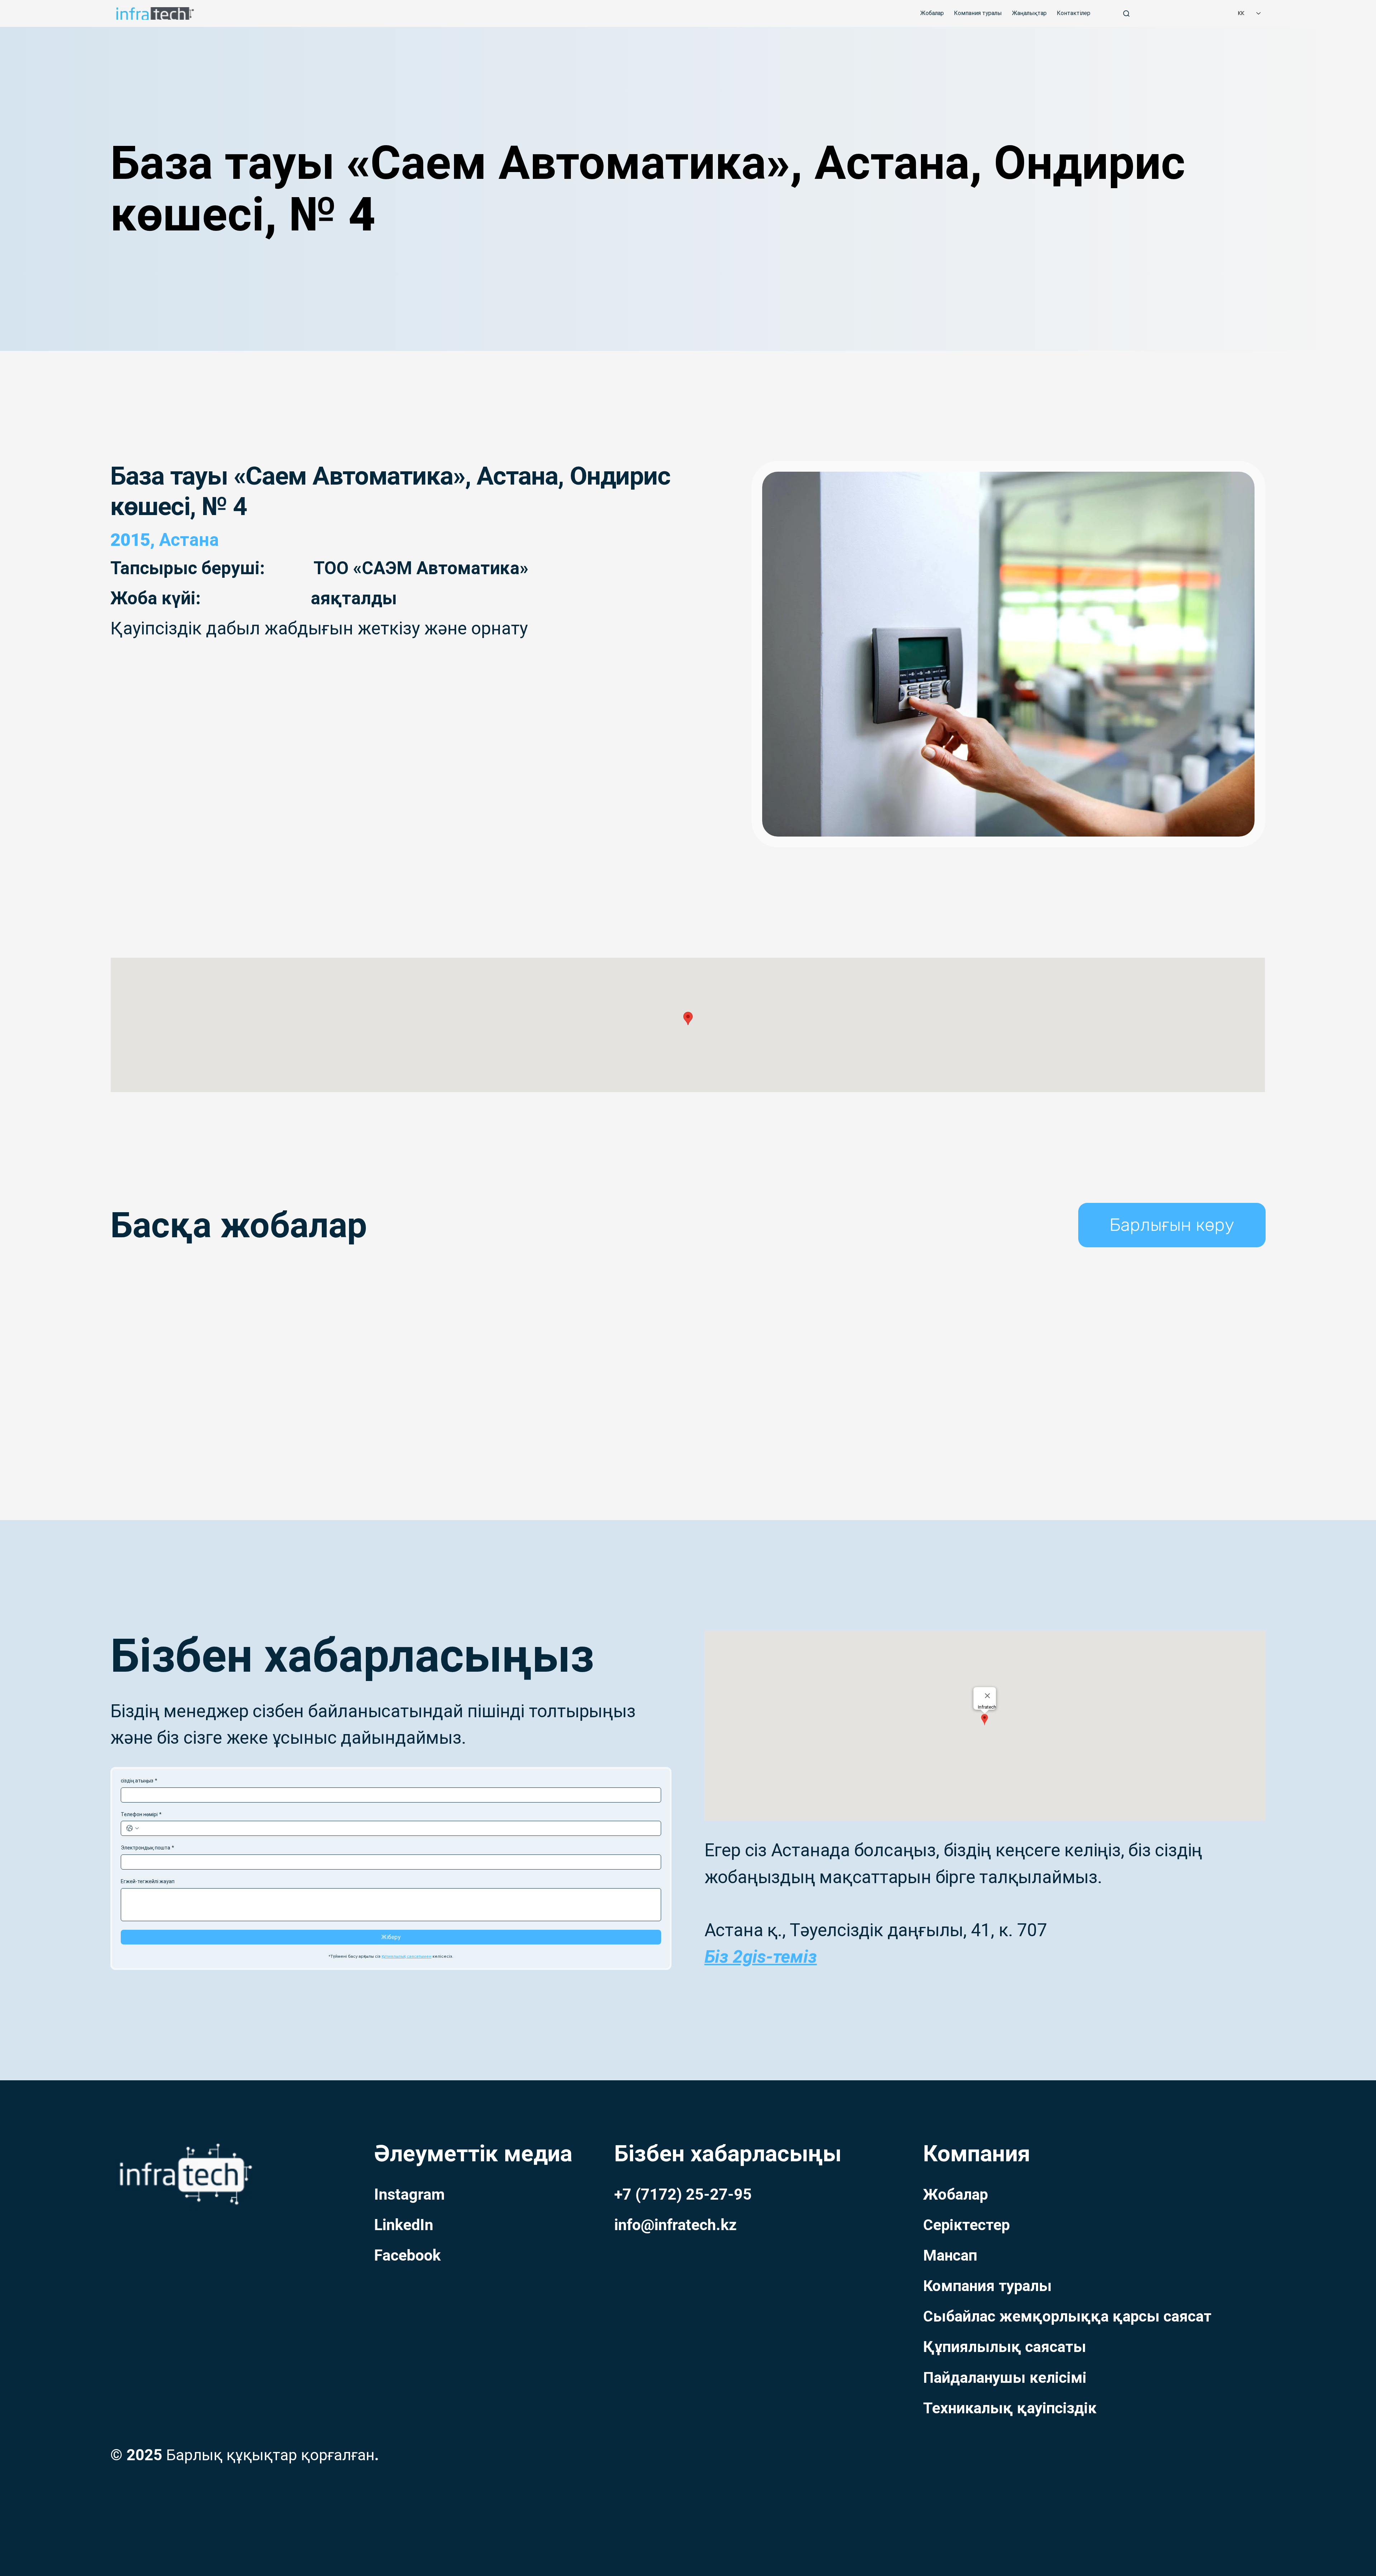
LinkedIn (404, 2225)
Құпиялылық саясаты (1005, 2347)
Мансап (950, 2255)
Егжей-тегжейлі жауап (148, 1881)
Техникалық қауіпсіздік (1010, 2408)
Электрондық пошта (147, 1848)
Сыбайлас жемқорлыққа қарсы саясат (1067, 2316)
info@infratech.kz (675, 2225)
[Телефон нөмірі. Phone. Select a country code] (133, 1828)
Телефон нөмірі (141, 1814)
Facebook (407, 2255)
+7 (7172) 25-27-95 (683, 2194)
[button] (1172, 1225)
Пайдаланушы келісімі (1005, 2378)
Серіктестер (966, 2225)
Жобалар (955, 2194)
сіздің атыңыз (139, 1781)
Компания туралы (987, 2286)
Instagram (409, 2194)
